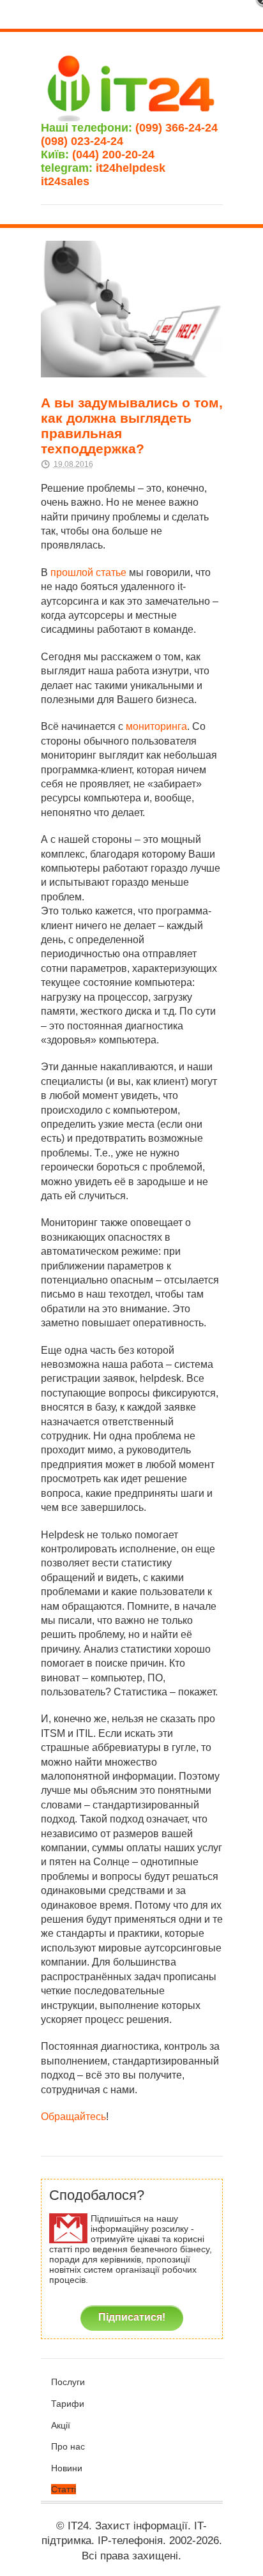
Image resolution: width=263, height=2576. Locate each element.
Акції (61, 2425)
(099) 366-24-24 (177, 128)
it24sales (83, 181)
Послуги (68, 2382)
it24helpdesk (137, 168)
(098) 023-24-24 (82, 141)
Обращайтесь (73, 2117)
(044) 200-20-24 (113, 155)
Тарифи (68, 2404)
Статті (64, 2489)
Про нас (68, 2446)
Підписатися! (132, 2317)
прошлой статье (88, 572)
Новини (67, 2468)
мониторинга (156, 726)
